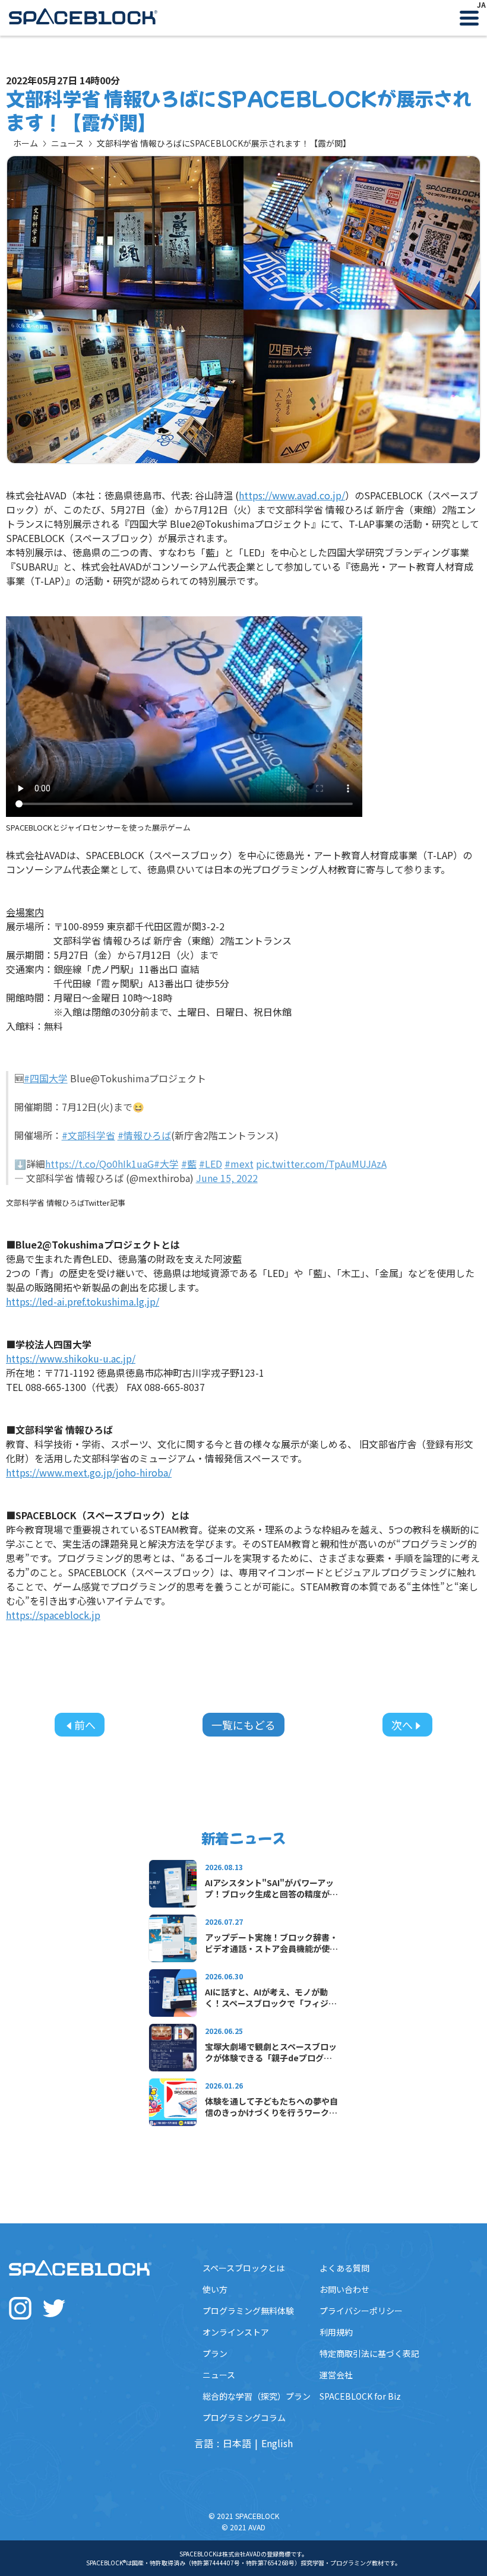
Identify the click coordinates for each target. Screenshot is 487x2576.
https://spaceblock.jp (53, 1615)
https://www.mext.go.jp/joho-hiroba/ (89, 1472)
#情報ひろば (144, 1135)
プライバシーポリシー (361, 2311)
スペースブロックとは (243, 2268)
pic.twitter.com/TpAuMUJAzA (321, 1164)
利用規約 (336, 2332)
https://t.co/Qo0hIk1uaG (99, 1164)
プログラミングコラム (244, 2417)
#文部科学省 (88, 1135)
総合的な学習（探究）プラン (257, 2396)
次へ (402, 1725)
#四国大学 (46, 1078)
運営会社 (336, 2375)
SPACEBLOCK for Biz (360, 2396)
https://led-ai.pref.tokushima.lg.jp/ (83, 1301)
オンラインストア (236, 2332)
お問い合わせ (344, 2289)
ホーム (26, 143)
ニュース (67, 143)
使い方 (215, 2289)
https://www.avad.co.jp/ (292, 495)
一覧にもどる (243, 1725)
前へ (85, 1725)
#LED (211, 1164)
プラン (215, 2353)
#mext (239, 1164)
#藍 (189, 1164)
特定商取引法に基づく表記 (369, 2353)
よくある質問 (344, 2268)
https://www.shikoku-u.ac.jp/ (71, 1358)
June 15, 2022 (227, 1178)
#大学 (166, 1164)
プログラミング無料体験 (248, 2311)
